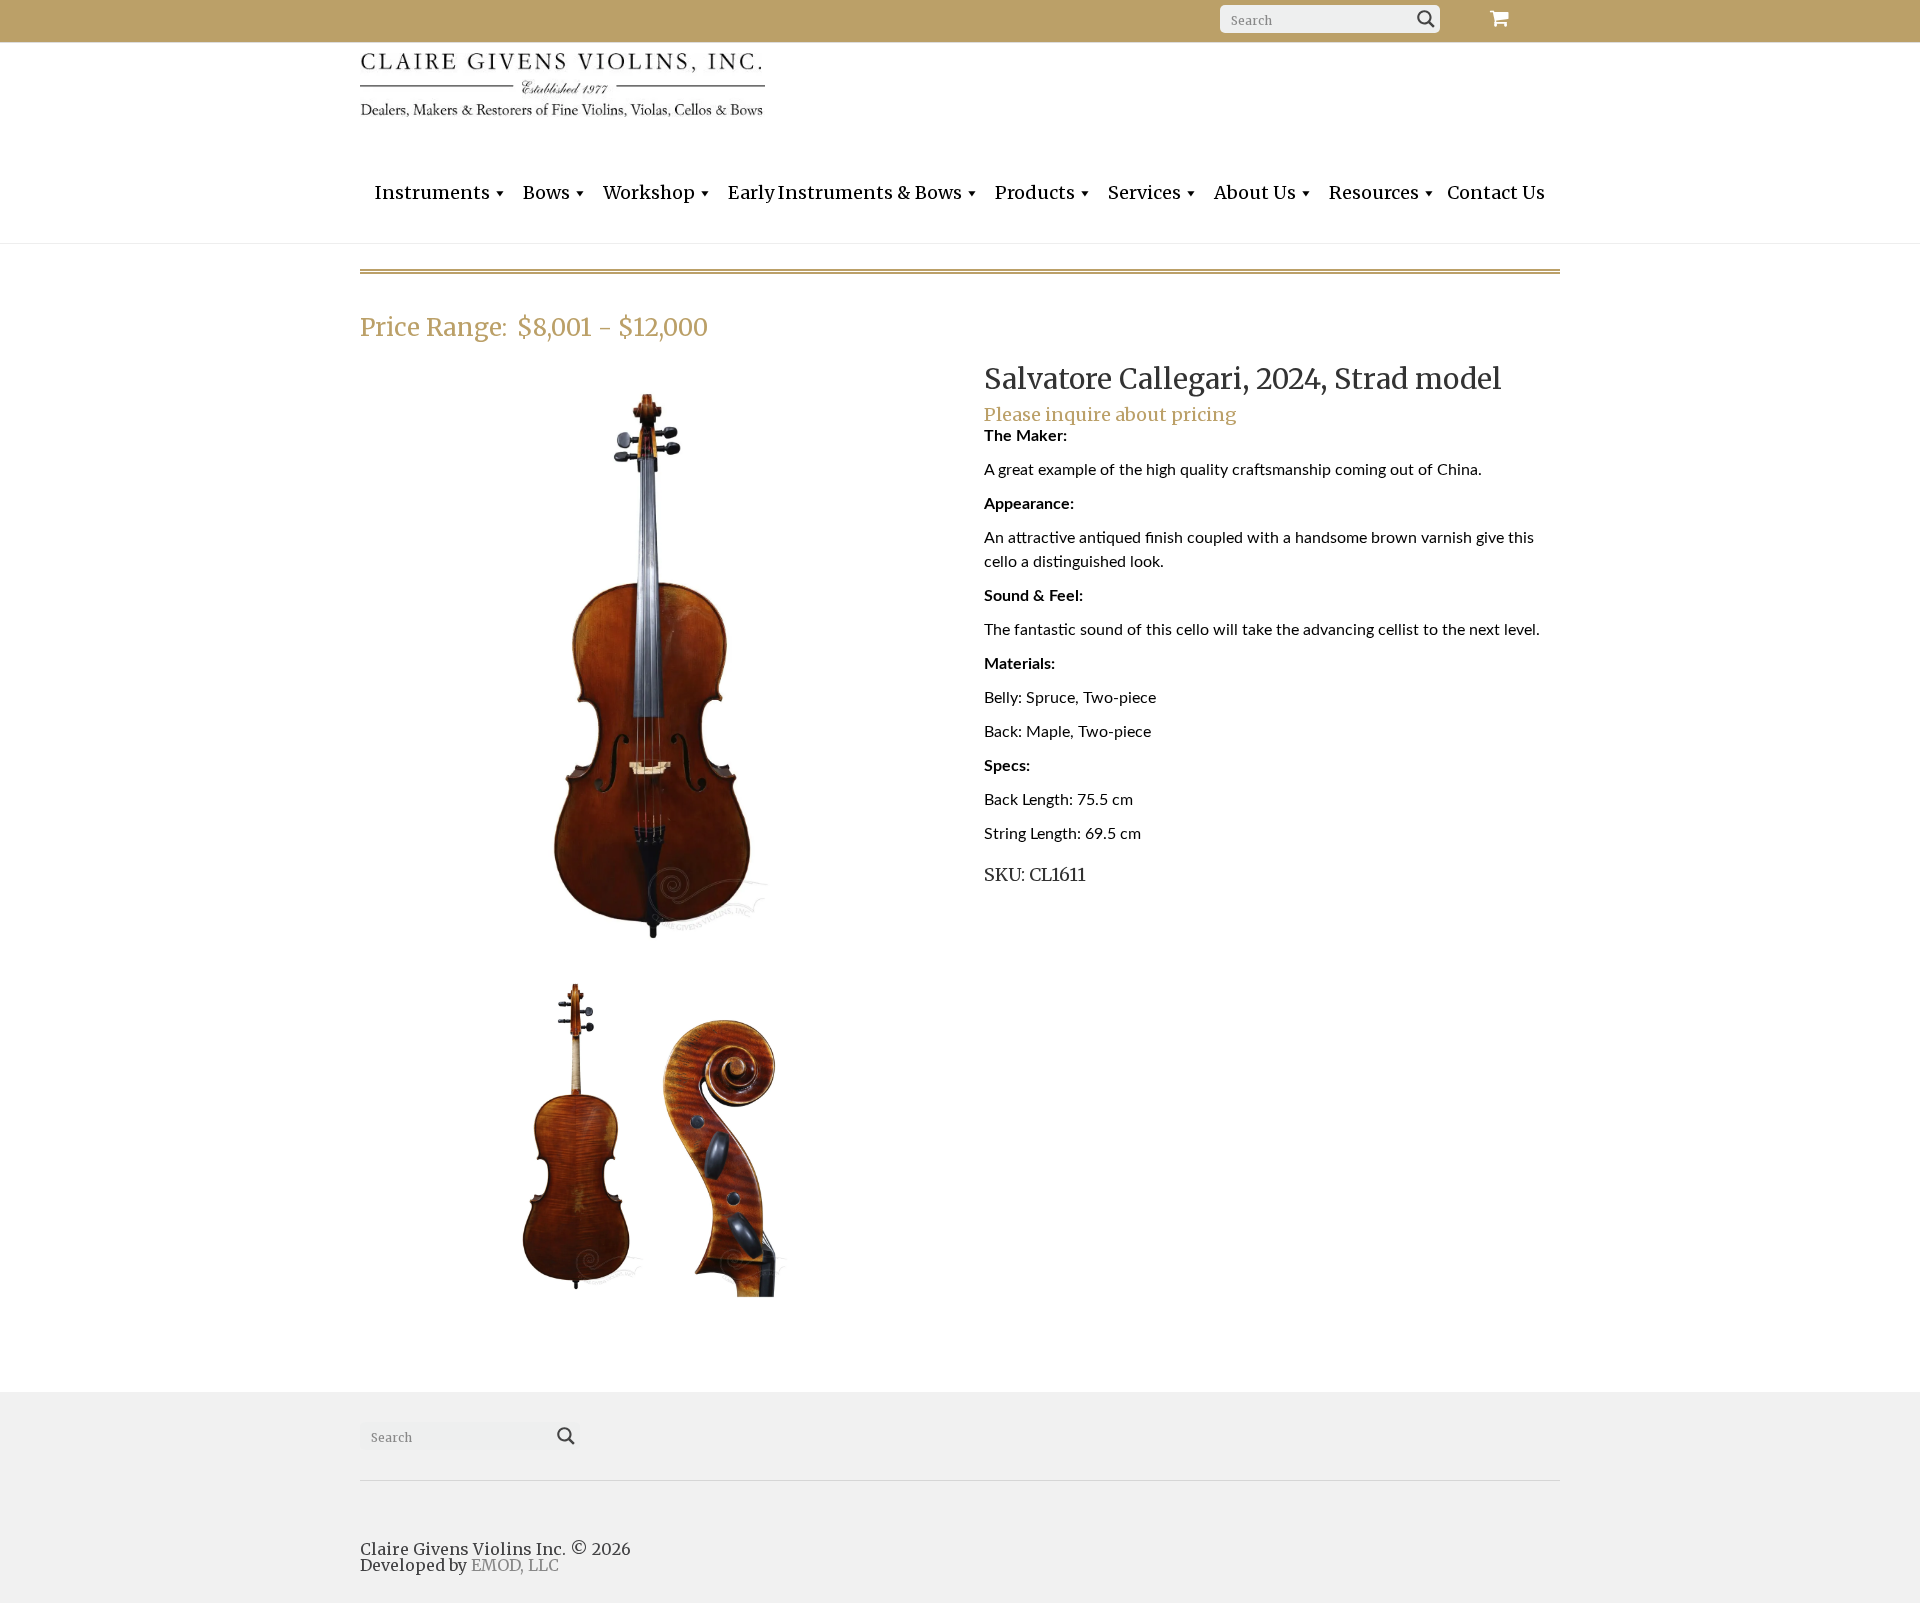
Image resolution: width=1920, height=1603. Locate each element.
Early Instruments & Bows (845, 192)
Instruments (432, 192)
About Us (1255, 192)
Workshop (649, 192)
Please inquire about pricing (1110, 414)
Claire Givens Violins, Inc (660, 85)
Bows (546, 192)
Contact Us (1496, 192)
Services (1144, 192)
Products (1035, 192)
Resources (1374, 192)
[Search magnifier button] (1426, 19)
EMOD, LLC (515, 1565)
